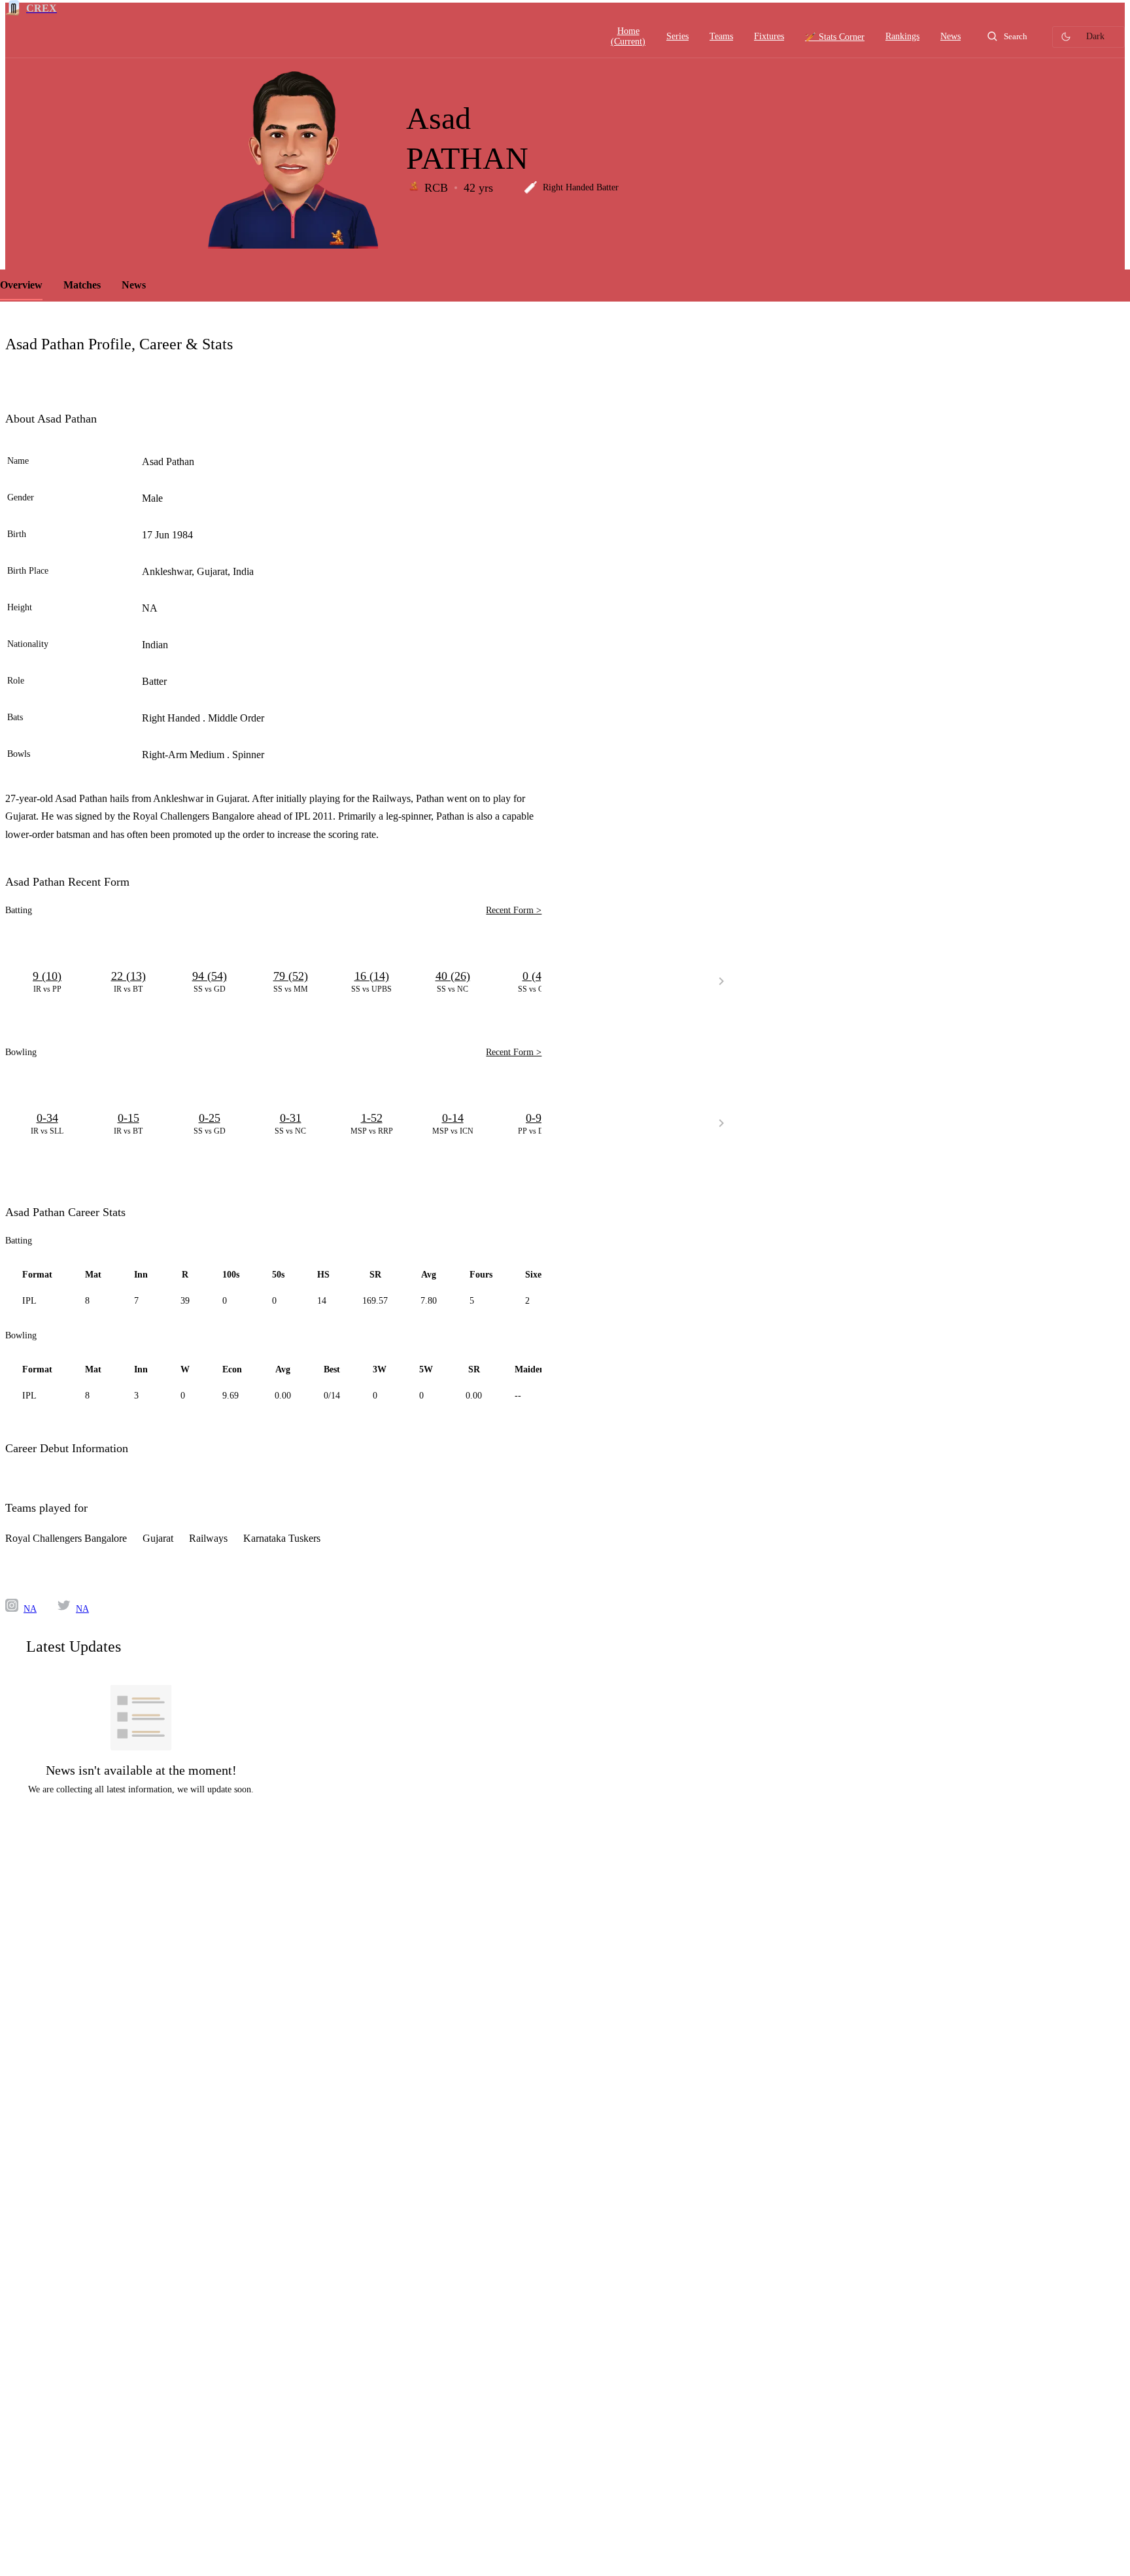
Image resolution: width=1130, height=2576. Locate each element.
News (134, 285)
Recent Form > (514, 910)
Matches (82, 285)
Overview (21, 285)
